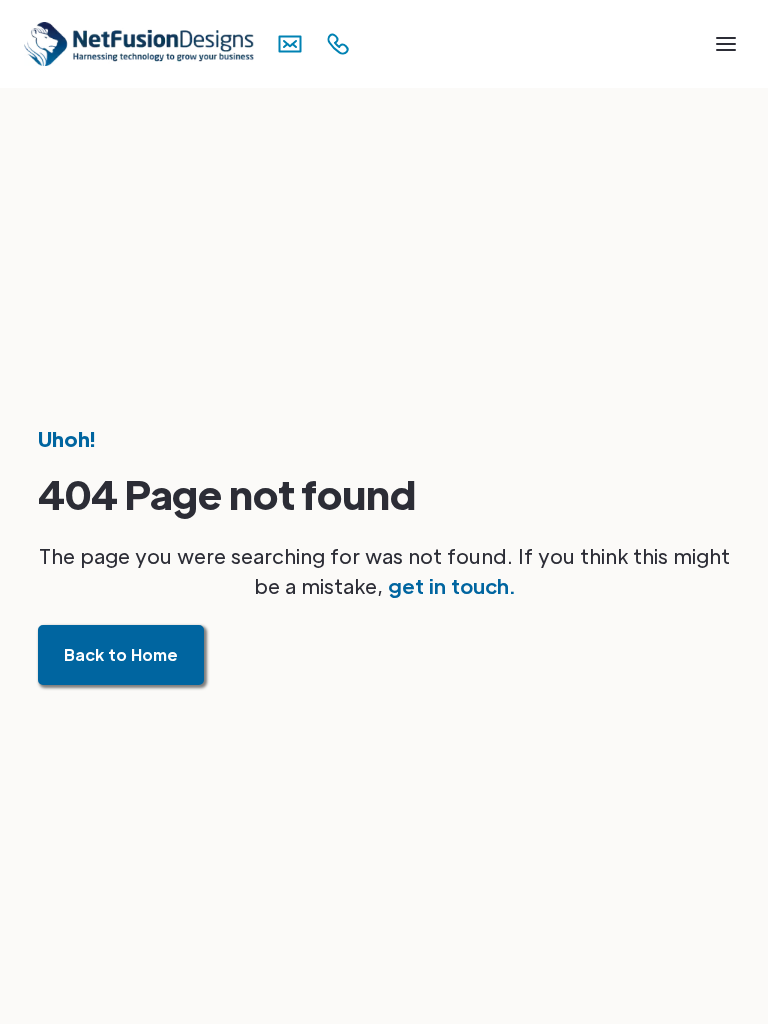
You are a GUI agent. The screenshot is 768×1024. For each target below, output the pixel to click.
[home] (115, 44)
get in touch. (451, 586)
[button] (726, 44)
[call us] (344, 44)
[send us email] (296, 44)
